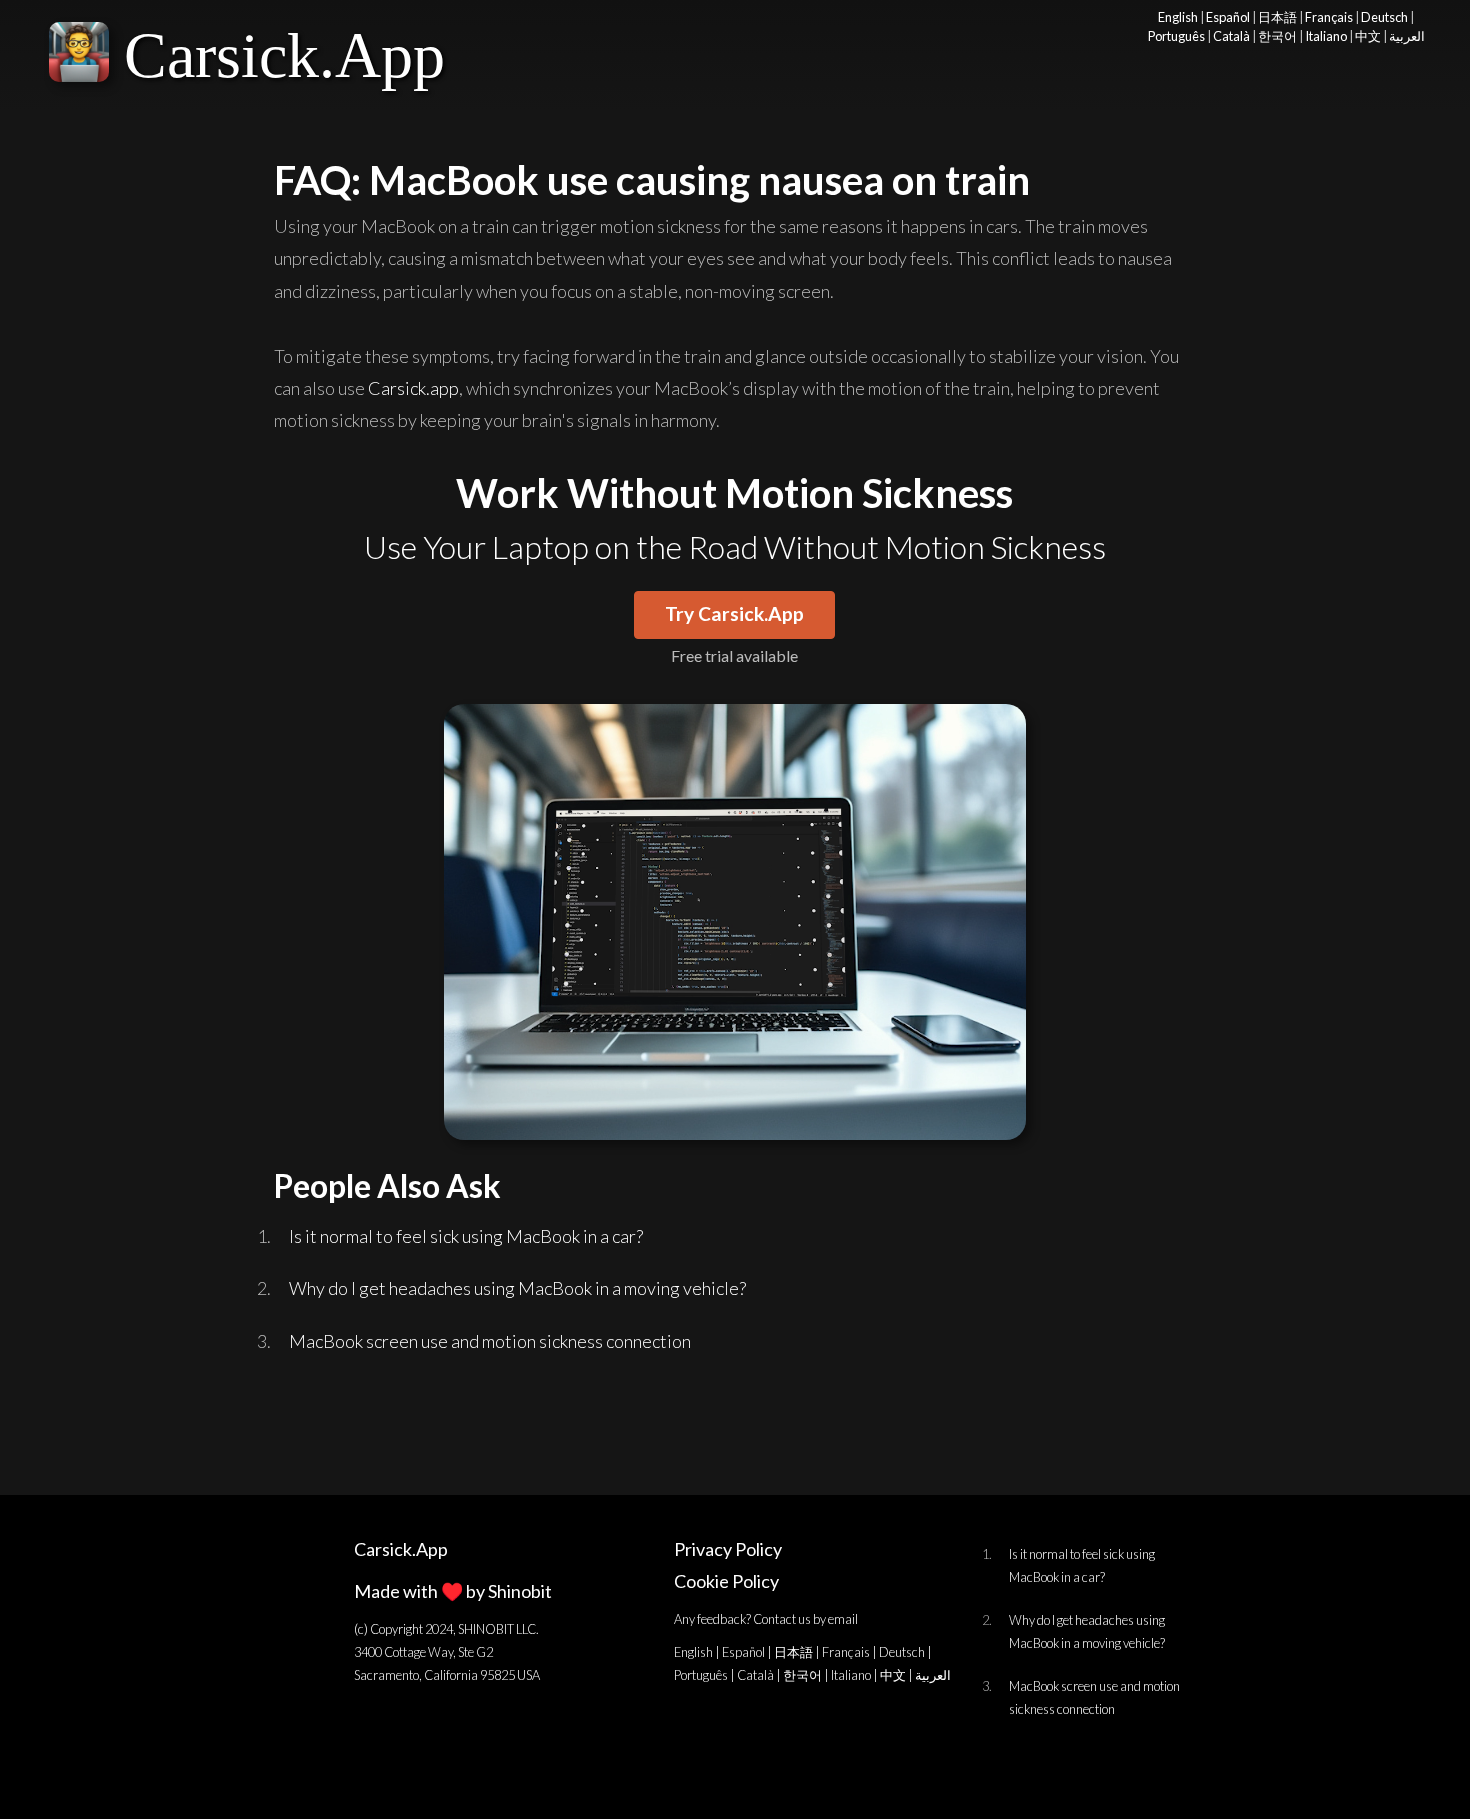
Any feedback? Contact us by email (766, 1619)
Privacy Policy (728, 1549)
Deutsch (1384, 17)
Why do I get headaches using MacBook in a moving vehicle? (517, 1288)
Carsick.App (284, 55)
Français (1329, 17)
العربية (1407, 36)
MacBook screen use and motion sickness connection (490, 1341)
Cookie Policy (726, 1581)
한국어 (1277, 36)
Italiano (1326, 36)
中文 (1368, 36)
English (1178, 17)
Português (1176, 36)
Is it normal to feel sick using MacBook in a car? (466, 1236)
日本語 (1277, 17)
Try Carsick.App (734, 613)
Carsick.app (413, 388)
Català (1231, 36)
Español (1228, 17)
